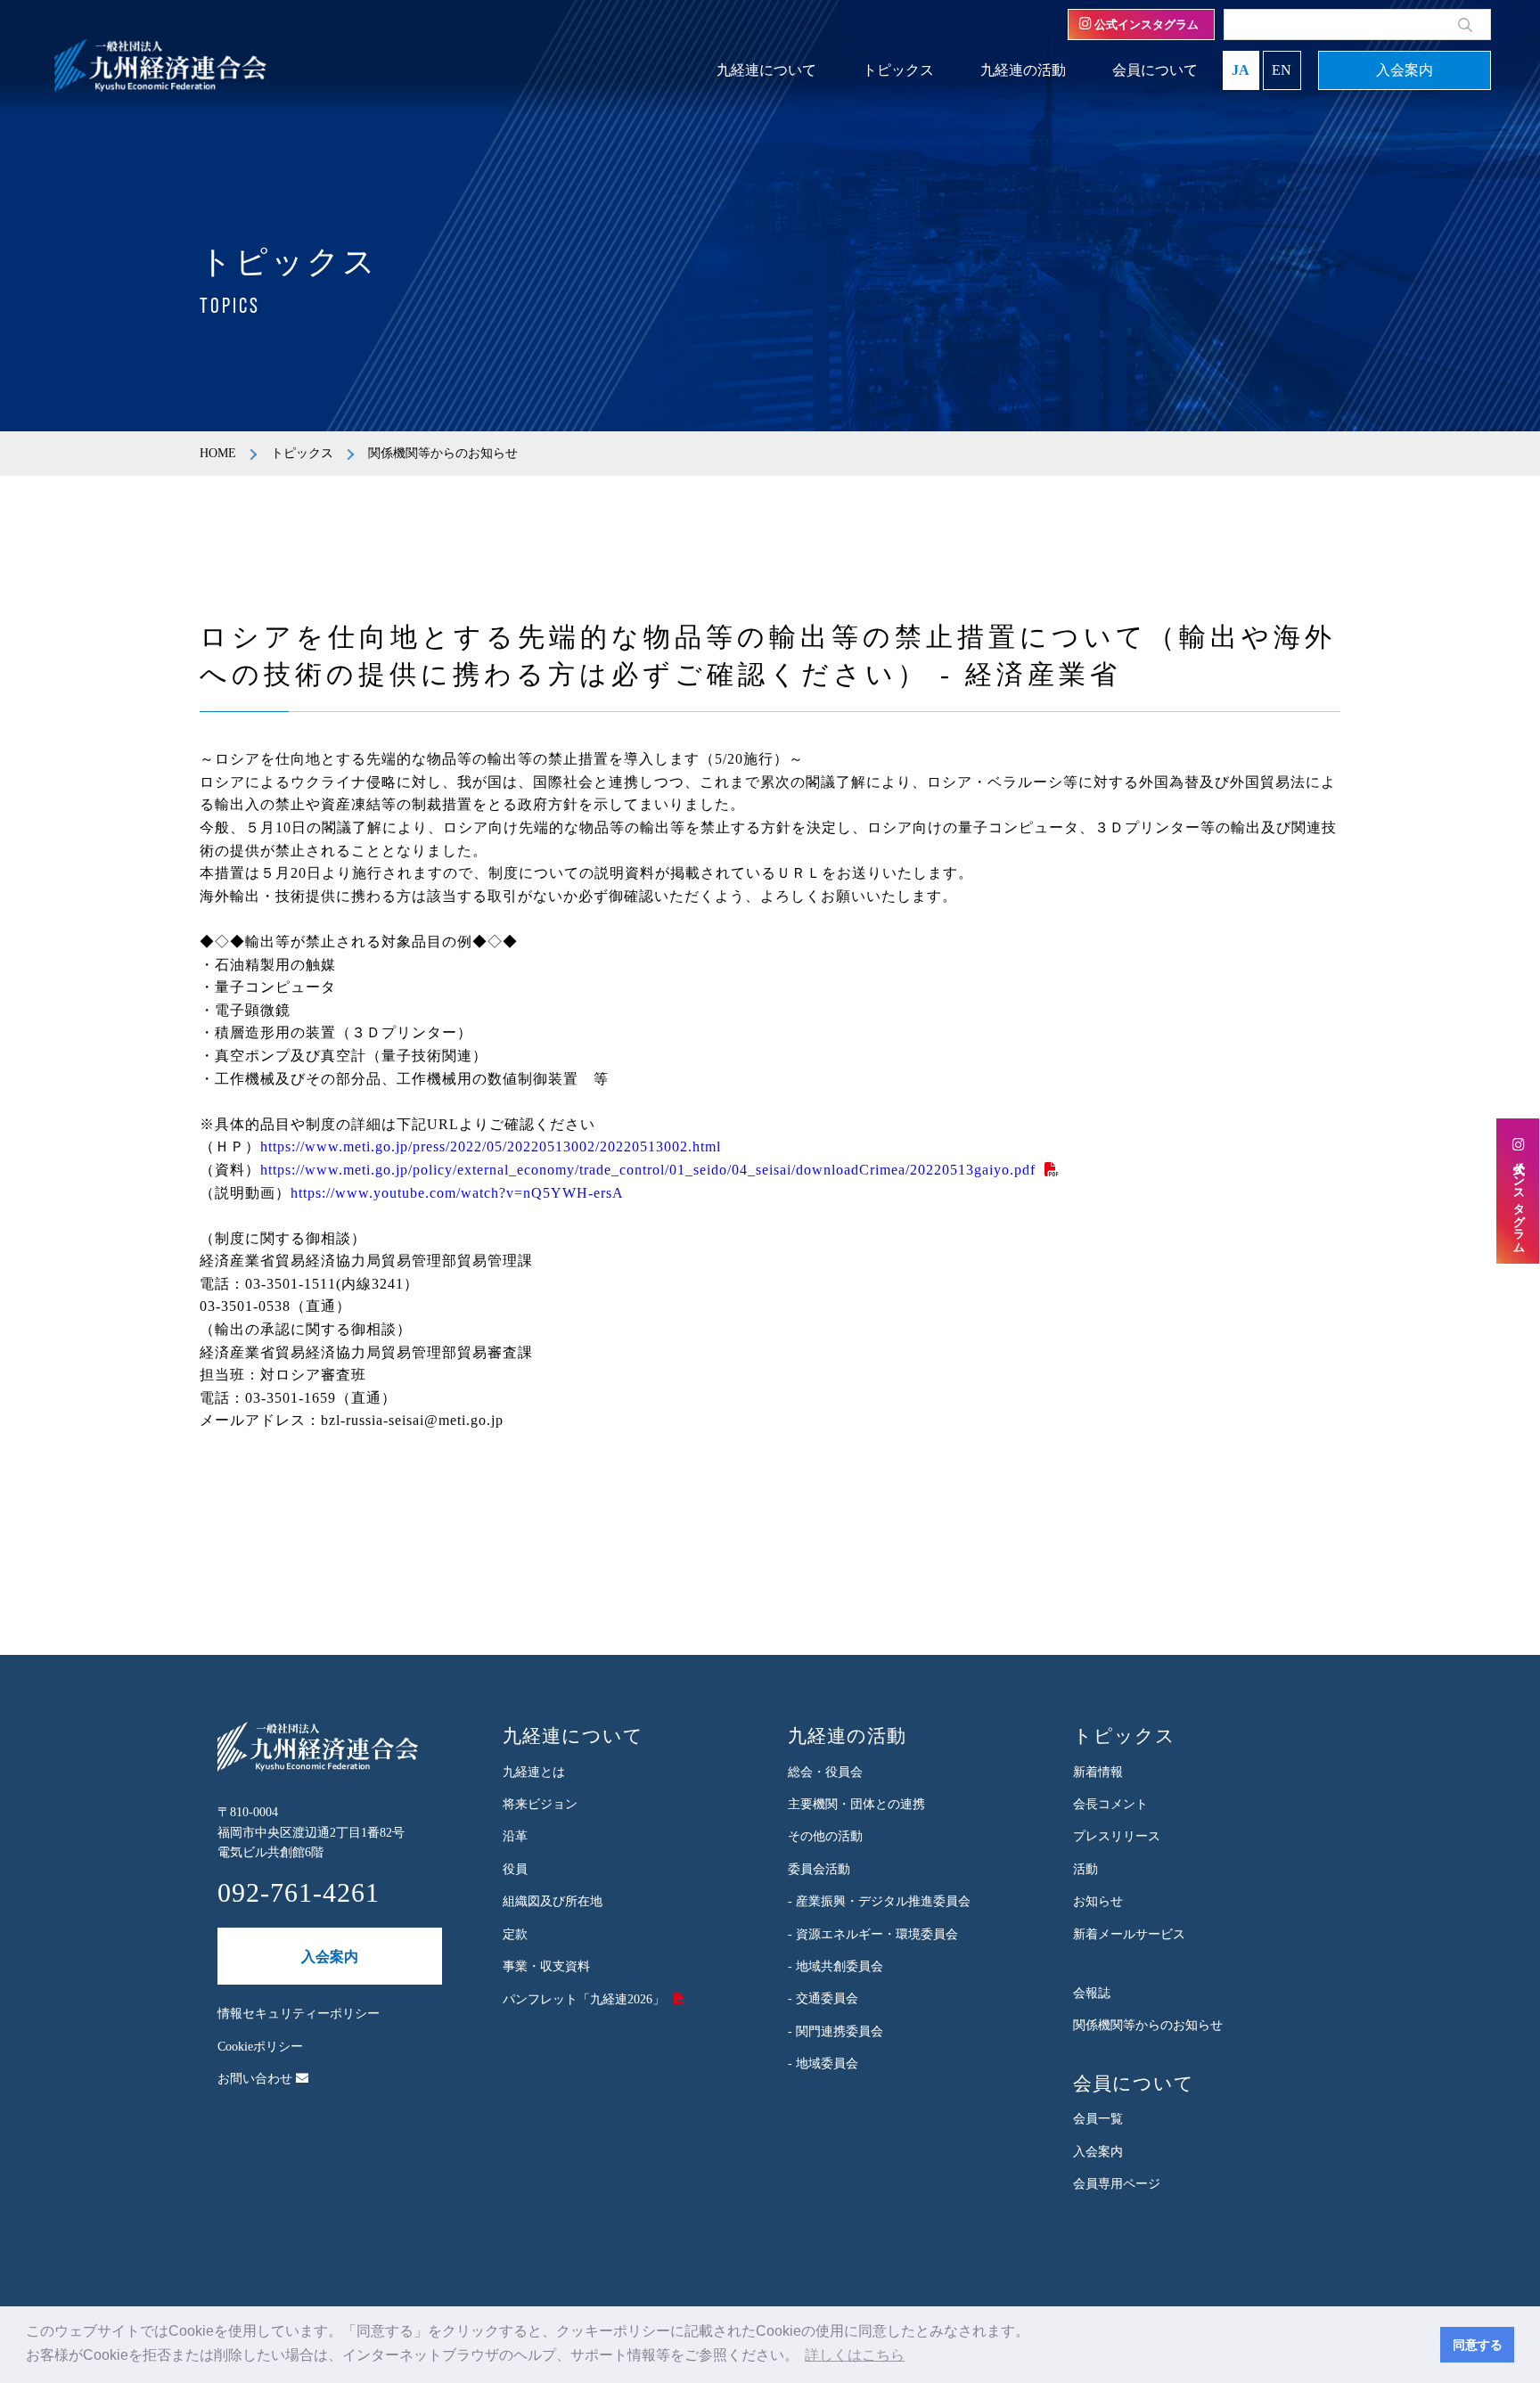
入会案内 (1405, 70)
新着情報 (1098, 1772)
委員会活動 (819, 1869)
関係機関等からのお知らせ (1148, 2025)
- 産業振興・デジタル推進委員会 (879, 1901)
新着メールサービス (1129, 1934)
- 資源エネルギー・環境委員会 (873, 1934)
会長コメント (1110, 1804)
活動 (1085, 1869)
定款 (515, 1934)
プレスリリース (1117, 1836)
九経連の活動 (1023, 70)
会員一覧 (1098, 2119)
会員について (1155, 70)
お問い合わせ (257, 2079)
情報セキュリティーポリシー (299, 2014)
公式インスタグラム (1145, 25)
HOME (218, 453)
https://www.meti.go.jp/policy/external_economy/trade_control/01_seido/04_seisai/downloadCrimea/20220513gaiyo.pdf (648, 1170)
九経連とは (534, 1772)
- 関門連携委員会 (836, 2031)
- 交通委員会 (823, 1998)
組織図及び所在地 (553, 1901)
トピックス (898, 70)
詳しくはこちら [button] (855, 2355)
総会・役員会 (825, 1772)
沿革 (515, 1836)
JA (1241, 70)
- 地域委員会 (823, 2064)
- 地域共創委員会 (836, 1966)
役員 (515, 1869)
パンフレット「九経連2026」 (584, 1999)
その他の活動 (825, 1836)
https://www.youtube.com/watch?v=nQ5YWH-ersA (457, 1193)
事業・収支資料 (546, 1966)
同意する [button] (1478, 2345)
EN (1282, 70)
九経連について (766, 70)
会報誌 (1092, 1993)
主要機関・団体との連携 (856, 1804)
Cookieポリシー (260, 2047)
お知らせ (1098, 1901)
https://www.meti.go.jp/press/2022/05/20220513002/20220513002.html (491, 1146)
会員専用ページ (1117, 2184)
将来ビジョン (540, 1804)
